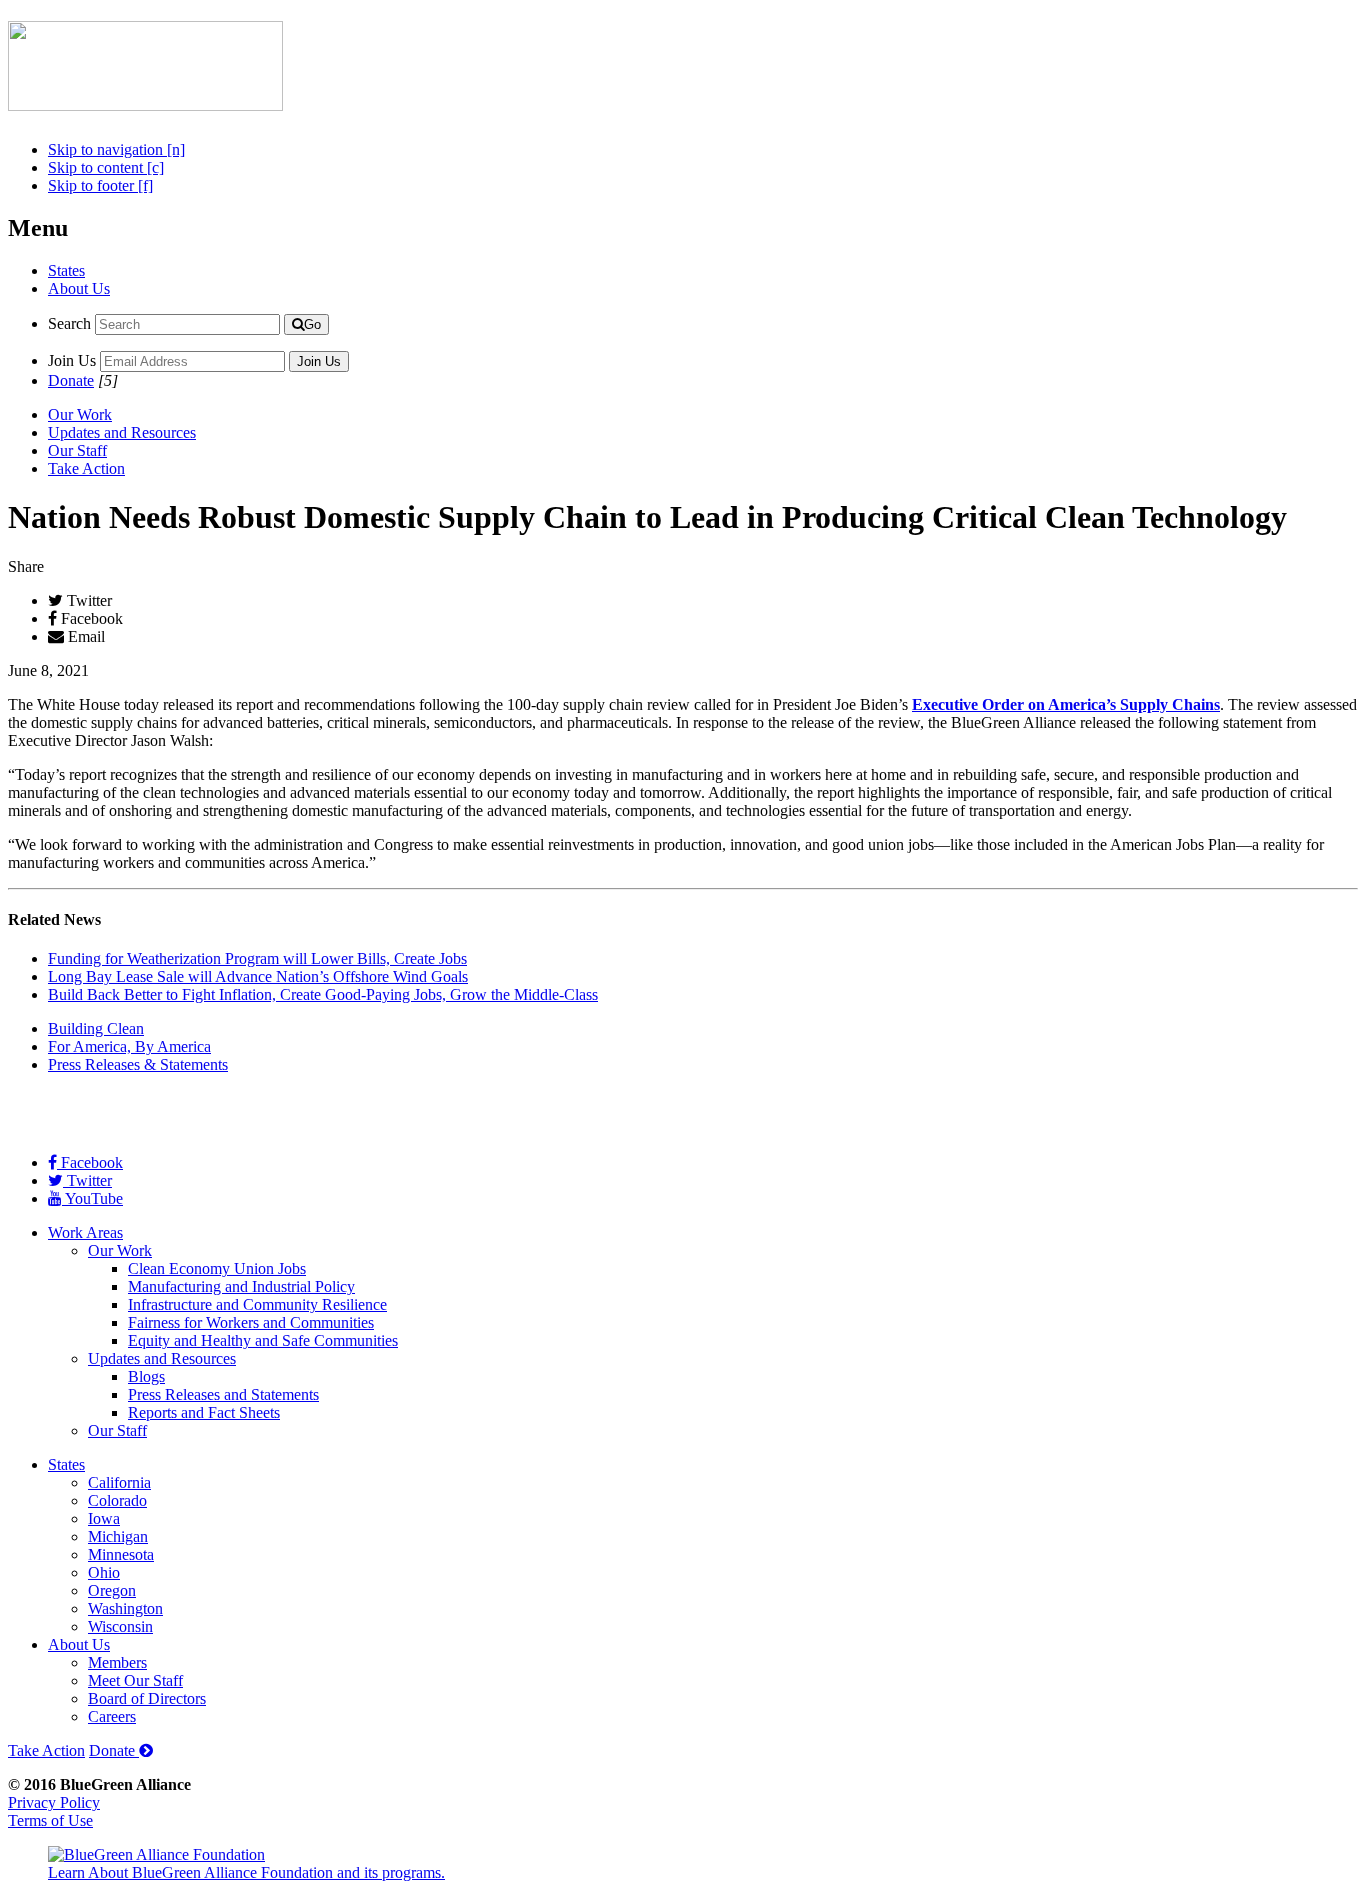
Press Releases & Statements (138, 1064)
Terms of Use (50, 1820)
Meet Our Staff (135, 1680)
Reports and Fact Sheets (204, 1412)
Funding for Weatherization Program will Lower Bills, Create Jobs (257, 958)
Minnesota (121, 1554)
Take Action (86, 468)
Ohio (104, 1572)
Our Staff (77, 450)
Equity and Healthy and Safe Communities (263, 1340)
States (66, 270)
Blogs (146, 1376)
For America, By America (129, 1046)
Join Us (72, 360)
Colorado (117, 1500)
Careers (112, 1716)
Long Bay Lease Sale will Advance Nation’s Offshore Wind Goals (258, 976)
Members (117, 1662)
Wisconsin (120, 1626)
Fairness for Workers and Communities (251, 1322)
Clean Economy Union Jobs (217, 1268)
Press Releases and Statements (223, 1394)
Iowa (104, 1518)
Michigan (118, 1536)
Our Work (80, 414)
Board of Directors (147, 1698)
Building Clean (96, 1028)
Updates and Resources (122, 432)
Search (69, 323)
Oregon (112, 1590)
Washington (125, 1608)
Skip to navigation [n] (116, 149)
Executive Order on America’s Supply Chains (1066, 704)
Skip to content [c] (106, 167)
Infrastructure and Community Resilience (257, 1304)
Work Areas (85, 1232)
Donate (71, 380)
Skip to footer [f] (100, 185)
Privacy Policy (54, 1802)
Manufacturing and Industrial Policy (241, 1286)
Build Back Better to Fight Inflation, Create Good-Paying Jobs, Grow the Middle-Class (323, 994)
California (119, 1482)
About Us (79, 288)
